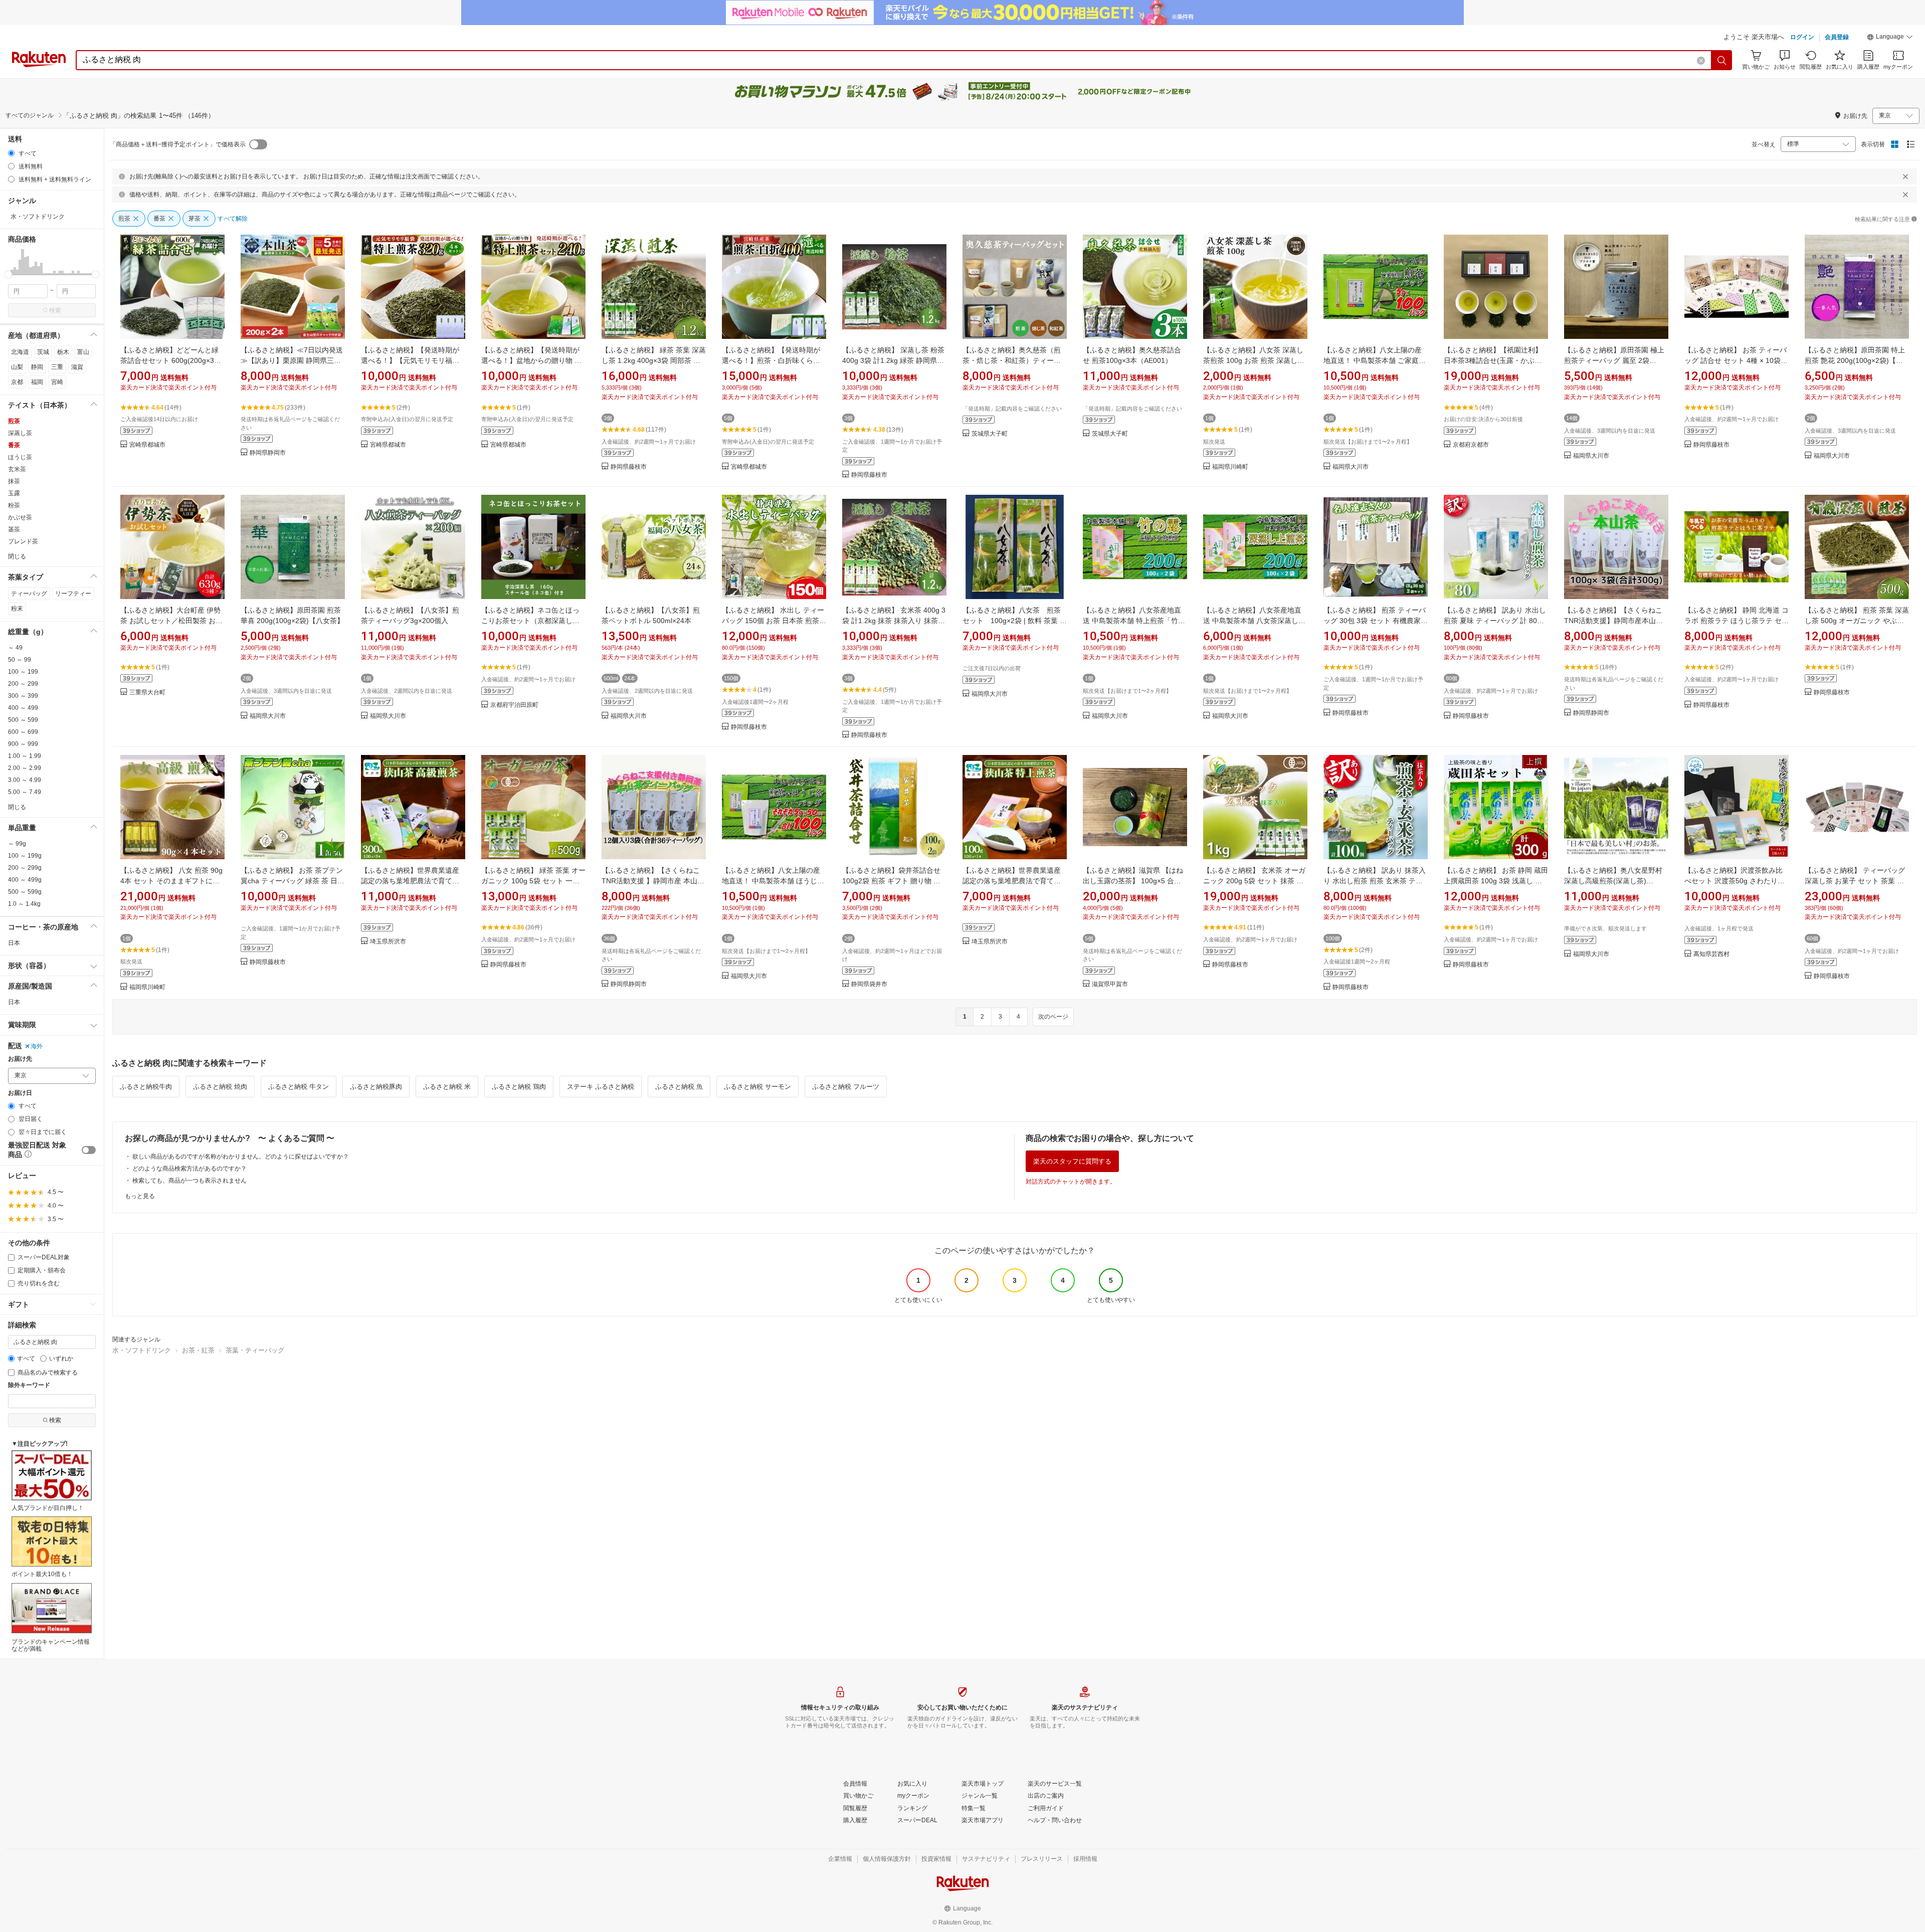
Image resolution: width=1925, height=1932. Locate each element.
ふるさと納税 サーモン (757, 1087)
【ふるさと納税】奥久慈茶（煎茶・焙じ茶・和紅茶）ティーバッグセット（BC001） (1012, 360)
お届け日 (20, 1093)
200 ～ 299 (23, 684)
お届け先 (20, 1059)
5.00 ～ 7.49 (25, 792)
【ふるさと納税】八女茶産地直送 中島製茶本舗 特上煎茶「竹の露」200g (1134, 621)
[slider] (8, 274)
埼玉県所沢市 (388, 942)
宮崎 (57, 382)
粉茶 (14, 505)
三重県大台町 (147, 693)
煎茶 (14, 421)
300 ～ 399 (23, 696)
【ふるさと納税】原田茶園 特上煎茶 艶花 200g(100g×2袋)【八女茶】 (1855, 360)
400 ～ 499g (25, 880)
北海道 (20, 352)
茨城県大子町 (990, 434)
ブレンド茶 (23, 541)
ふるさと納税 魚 (679, 1087)
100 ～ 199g (25, 856)
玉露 (14, 493)
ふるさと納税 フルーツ (846, 1087)
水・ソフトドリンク (142, 1350)
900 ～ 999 (23, 744)
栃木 (63, 352)
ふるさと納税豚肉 (376, 1087)
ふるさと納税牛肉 (146, 1087)
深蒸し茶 (20, 433)
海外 (37, 1046)
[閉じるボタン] (1905, 176)
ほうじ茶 (20, 457)
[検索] (1722, 60)
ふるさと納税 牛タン (299, 1087)
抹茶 (14, 481)
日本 (14, 943)
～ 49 (15, 648)
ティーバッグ (29, 594)
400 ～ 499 (23, 708)
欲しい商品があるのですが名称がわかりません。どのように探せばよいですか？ (241, 1156)
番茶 (14, 445)
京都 (17, 382)
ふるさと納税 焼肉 (220, 1087)
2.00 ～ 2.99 (25, 768)
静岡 (37, 367)
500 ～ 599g (25, 892)
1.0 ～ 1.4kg (24, 904)
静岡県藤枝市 (629, 467)
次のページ (1053, 1017)
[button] (1890, 38)
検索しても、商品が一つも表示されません (189, 1181)
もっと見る (140, 1196)
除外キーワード (29, 1385)
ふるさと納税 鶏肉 (519, 1087)
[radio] (11, 153)
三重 (57, 367)
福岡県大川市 (1351, 467)
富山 (83, 352)
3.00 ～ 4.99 (25, 780)
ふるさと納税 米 (447, 1087)
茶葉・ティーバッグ (255, 1350)
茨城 (43, 352)
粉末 (17, 609)
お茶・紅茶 (198, 1350)
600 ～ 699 (23, 732)
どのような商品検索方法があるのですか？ (189, 1169)
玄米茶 (17, 469)
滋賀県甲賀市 (1110, 984)
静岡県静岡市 (268, 453)
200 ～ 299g (25, 868)
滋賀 (77, 367)
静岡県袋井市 (869, 984)
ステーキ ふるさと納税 (601, 1087)
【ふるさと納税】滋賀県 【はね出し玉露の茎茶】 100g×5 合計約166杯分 (1133, 881)
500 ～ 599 (23, 720)
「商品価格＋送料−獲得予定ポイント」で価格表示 (178, 144)
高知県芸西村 (1711, 954)
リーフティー (73, 594)
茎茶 (14, 529)
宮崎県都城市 (147, 445)
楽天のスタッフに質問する (1072, 1161)
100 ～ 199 (23, 672)
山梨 (17, 367)
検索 (55, 310)
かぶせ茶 (20, 517)
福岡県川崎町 (1230, 467)
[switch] (89, 1150)
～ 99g (17, 844)
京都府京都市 (1471, 445)
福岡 (37, 382)
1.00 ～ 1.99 (25, 756)
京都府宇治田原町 (514, 705)
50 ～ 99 (20, 660)
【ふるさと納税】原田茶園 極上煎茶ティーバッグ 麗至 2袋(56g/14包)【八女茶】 (1614, 360)
